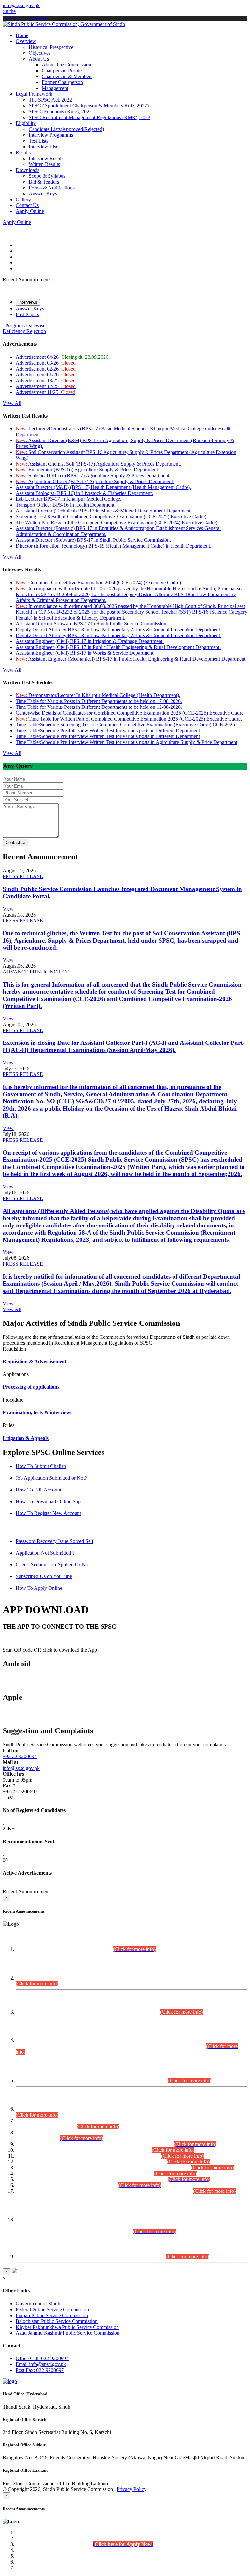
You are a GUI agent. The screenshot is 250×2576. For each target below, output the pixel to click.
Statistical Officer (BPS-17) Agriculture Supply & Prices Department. (93, 476)
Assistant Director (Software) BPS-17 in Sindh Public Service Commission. (93, 540)
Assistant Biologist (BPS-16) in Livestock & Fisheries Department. (84, 493)
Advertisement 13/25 (46, 380)
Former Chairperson (62, 82)
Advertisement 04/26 (63, 357)
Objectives (40, 53)
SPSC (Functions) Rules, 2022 (60, 112)
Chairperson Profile (62, 70)
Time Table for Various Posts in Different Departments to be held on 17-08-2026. (99, 701)
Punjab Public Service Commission (52, 2315)
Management (55, 88)
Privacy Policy (132, 2489)
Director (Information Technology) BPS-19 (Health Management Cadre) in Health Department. (113, 546)
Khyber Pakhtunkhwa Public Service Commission (67, 2327)
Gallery (23, 199)
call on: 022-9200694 (25, 18)
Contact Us (27, 205)
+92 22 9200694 (20, 1756)
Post (40, 2370)
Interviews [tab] (28, 302)
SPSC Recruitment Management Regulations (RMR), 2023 (90, 117)
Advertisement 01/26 (46, 375)
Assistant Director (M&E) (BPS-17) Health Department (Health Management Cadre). (103, 487)
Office (42, 2358)
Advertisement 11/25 (45, 392)
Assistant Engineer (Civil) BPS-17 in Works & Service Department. (85, 653)
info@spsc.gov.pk (21, 5)
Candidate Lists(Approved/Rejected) (66, 129)
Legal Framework (34, 94)
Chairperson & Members (67, 76)
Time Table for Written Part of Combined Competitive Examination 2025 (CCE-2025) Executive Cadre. (129, 719)
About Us (39, 59)
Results (23, 153)
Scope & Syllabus (47, 176)
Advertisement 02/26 (46, 369)
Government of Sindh (38, 2304)
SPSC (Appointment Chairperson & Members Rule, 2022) (89, 106)
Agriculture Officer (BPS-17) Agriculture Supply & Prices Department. (95, 481)
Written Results (44, 164)
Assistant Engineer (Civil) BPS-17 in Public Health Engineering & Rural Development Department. (118, 647)
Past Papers (27, 314)
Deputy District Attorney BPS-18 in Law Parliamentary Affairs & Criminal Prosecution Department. (118, 630)
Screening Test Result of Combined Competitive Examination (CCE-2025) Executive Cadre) (111, 517)
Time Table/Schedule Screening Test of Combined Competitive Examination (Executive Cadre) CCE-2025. (126, 725)
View (8, 909)
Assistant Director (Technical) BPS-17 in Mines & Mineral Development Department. (104, 511)
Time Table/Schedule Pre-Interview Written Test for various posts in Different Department (108, 730)
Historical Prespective (51, 47)
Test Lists (38, 141)
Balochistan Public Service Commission (57, 2321)
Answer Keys (43, 194)
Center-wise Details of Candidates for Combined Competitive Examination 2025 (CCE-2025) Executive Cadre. (130, 713)
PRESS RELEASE (23, 876)
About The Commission (66, 65)
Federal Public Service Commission (52, 2310)
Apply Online (30, 211)
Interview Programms (51, 135)
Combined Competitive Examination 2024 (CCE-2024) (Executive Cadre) (98, 583)
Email (41, 2364)
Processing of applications (31, 1387)
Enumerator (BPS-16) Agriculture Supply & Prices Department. (87, 470)
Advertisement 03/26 (46, 363)
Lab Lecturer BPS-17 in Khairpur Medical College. (69, 499)
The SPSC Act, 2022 (50, 100)
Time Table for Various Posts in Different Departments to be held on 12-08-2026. (99, 707)
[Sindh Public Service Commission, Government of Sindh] (64, 24)
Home (22, 35)
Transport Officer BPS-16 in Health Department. (66, 505)
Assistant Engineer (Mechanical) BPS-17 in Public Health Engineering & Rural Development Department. (131, 659)
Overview (26, 41)
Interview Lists (44, 147)
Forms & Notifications (52, 188)
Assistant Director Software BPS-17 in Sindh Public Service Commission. (92, 624)
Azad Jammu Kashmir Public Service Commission (68, 2333)
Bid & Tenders (44, 182)
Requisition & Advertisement (35, 1361)
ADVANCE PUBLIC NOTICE (36, 972)
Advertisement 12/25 (46, 386)
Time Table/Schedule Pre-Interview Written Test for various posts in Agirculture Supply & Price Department (126, 742)
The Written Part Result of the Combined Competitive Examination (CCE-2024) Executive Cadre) (117, 522)
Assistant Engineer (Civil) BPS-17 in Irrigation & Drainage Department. (90, 641)
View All (12, 403)
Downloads (28, 170)
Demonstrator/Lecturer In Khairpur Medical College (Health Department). (98, 695)
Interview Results (47, 158)
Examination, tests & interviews (37, 1413)
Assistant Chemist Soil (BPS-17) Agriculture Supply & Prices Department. (98, 464)
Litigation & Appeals (26, 1438)
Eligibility (26, 123)
